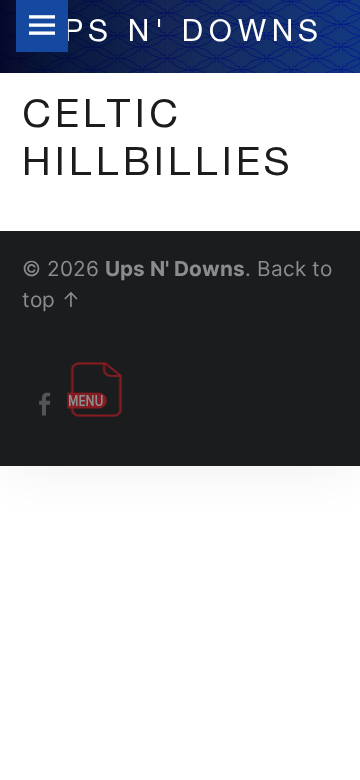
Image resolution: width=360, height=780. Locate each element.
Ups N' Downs (175, 268)
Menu (42, 26)
